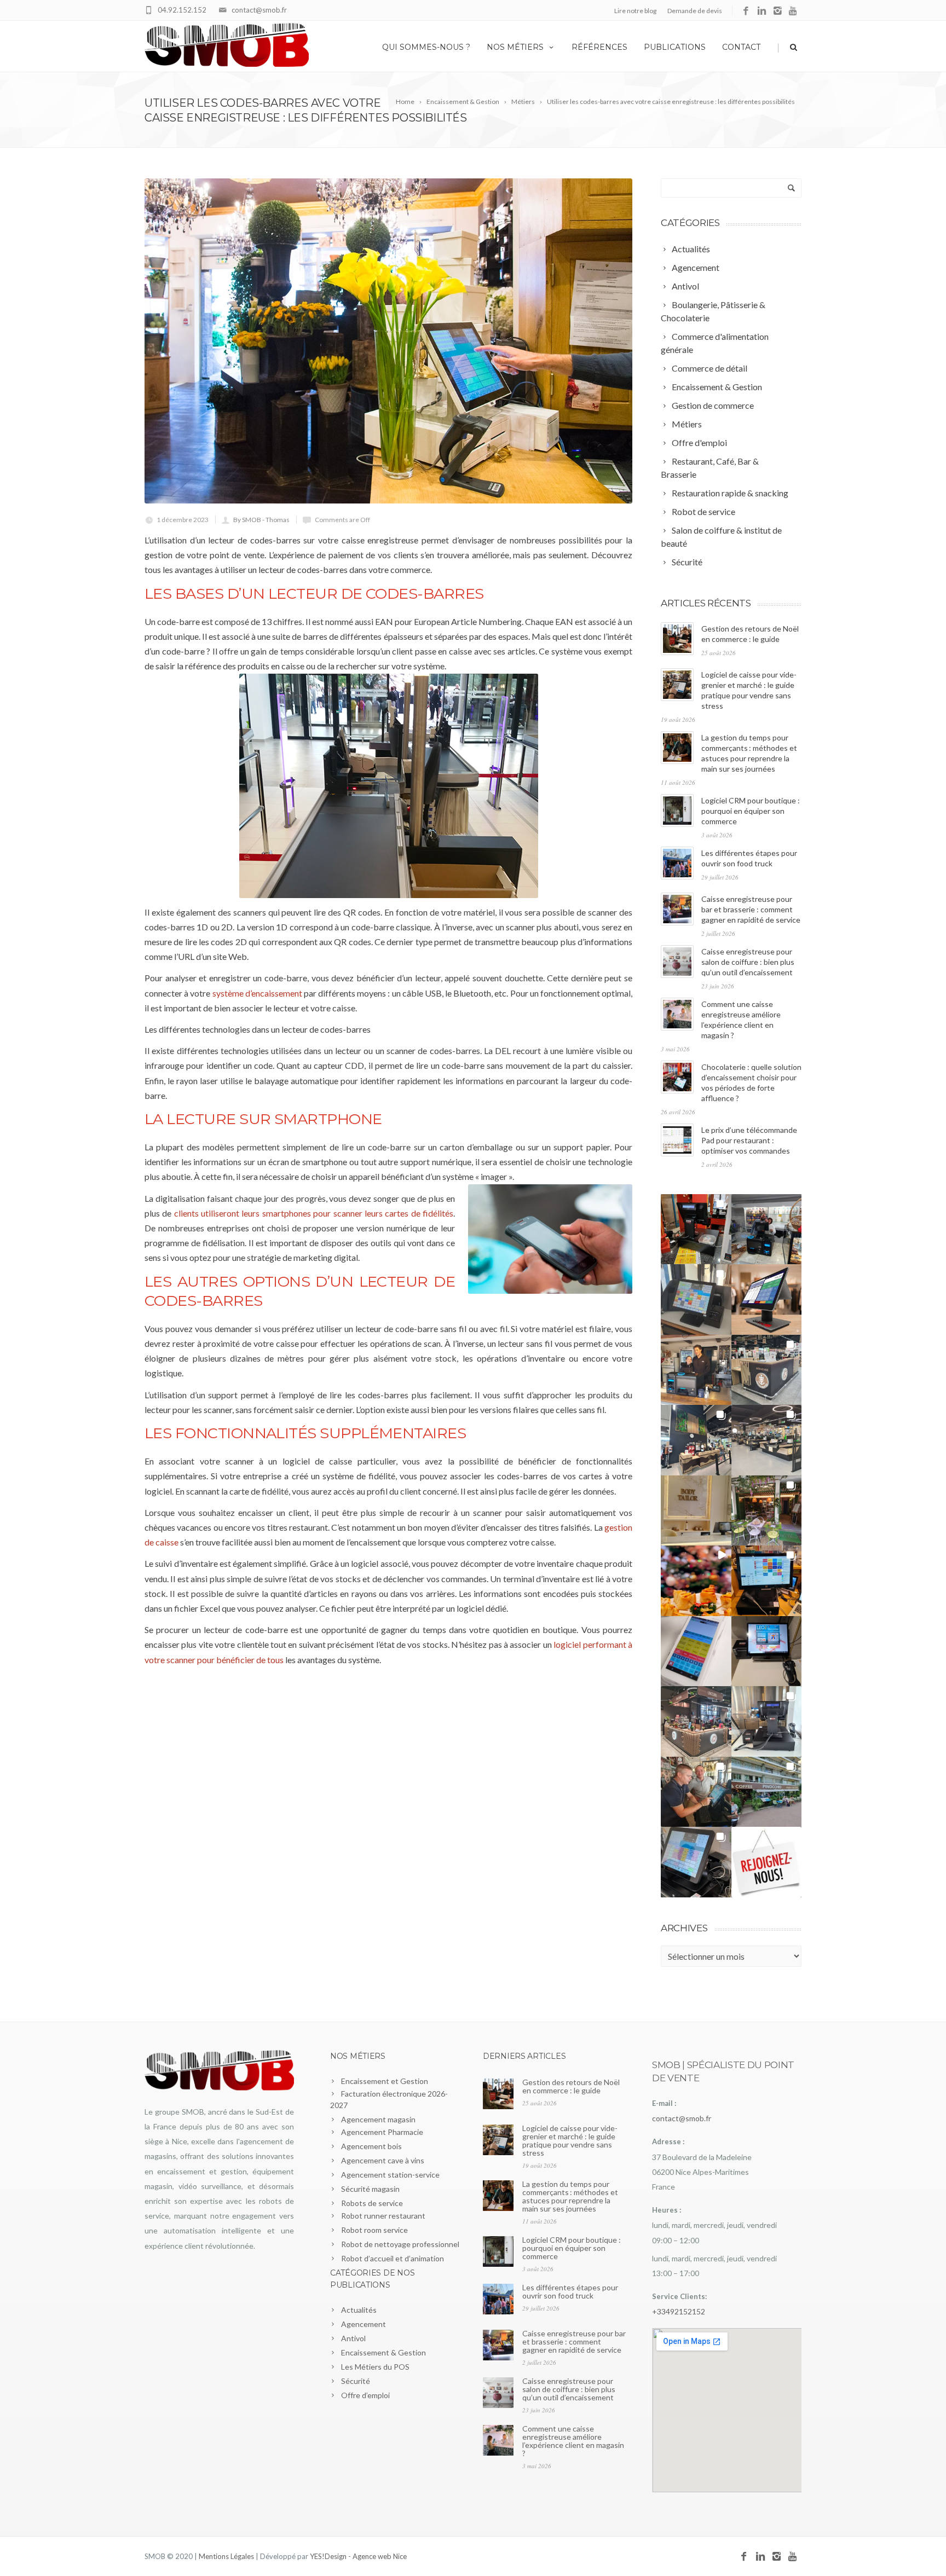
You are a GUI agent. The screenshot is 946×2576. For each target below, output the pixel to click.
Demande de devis (695, 11)
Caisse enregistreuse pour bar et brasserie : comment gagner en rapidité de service (751, 909)
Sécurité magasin (370, 2189)
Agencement (364, 2324)
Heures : (667, 2210)
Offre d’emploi (365, 2395)
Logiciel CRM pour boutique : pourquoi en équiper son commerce (751, 811)
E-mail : (664, 2103)
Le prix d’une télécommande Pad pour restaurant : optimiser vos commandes (749, 1140)
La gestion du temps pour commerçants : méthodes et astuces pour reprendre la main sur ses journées (570, 2196)
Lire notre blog (635, 11)
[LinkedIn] (762, 11)
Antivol (353, 2338)
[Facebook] (746, 11)
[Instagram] (778, 11)
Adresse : (668, 2141)
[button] (696, 1229)
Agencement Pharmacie (382, 2132)
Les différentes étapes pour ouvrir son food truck (570, 2291)
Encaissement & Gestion (383, 2352)
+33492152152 (679, 2311)
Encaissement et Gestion (385, 2081)
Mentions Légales (226, 2556)
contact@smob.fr (259, 10)
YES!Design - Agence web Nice (358, 2556)
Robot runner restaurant (383, 2216)
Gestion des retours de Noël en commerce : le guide (571, 2086)
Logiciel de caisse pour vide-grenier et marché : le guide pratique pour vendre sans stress (570, 2140)
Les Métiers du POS (375, 2367)
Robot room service (374, 2230)
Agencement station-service (390, 2175)
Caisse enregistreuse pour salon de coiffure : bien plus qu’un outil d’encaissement (748, 962)
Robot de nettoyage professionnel (400, 2244)
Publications (675, 47)
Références (599, 47)
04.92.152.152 (182, 10)
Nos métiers (515, 47)
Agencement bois (371, 2146)
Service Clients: (679, 2296)
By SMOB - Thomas (261, 520)
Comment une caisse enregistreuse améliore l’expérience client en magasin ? (573, 2441)
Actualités (359, 2310)
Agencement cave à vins (383, 2160)
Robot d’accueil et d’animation (393, 2258)
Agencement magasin (378, 2119)
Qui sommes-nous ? (426, 47)
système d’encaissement (257, 993)
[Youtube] (794, 11)
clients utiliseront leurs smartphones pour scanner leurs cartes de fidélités (314, 1213)
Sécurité (356, 2381)
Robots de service (372, 2203)
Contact (741, 47)
